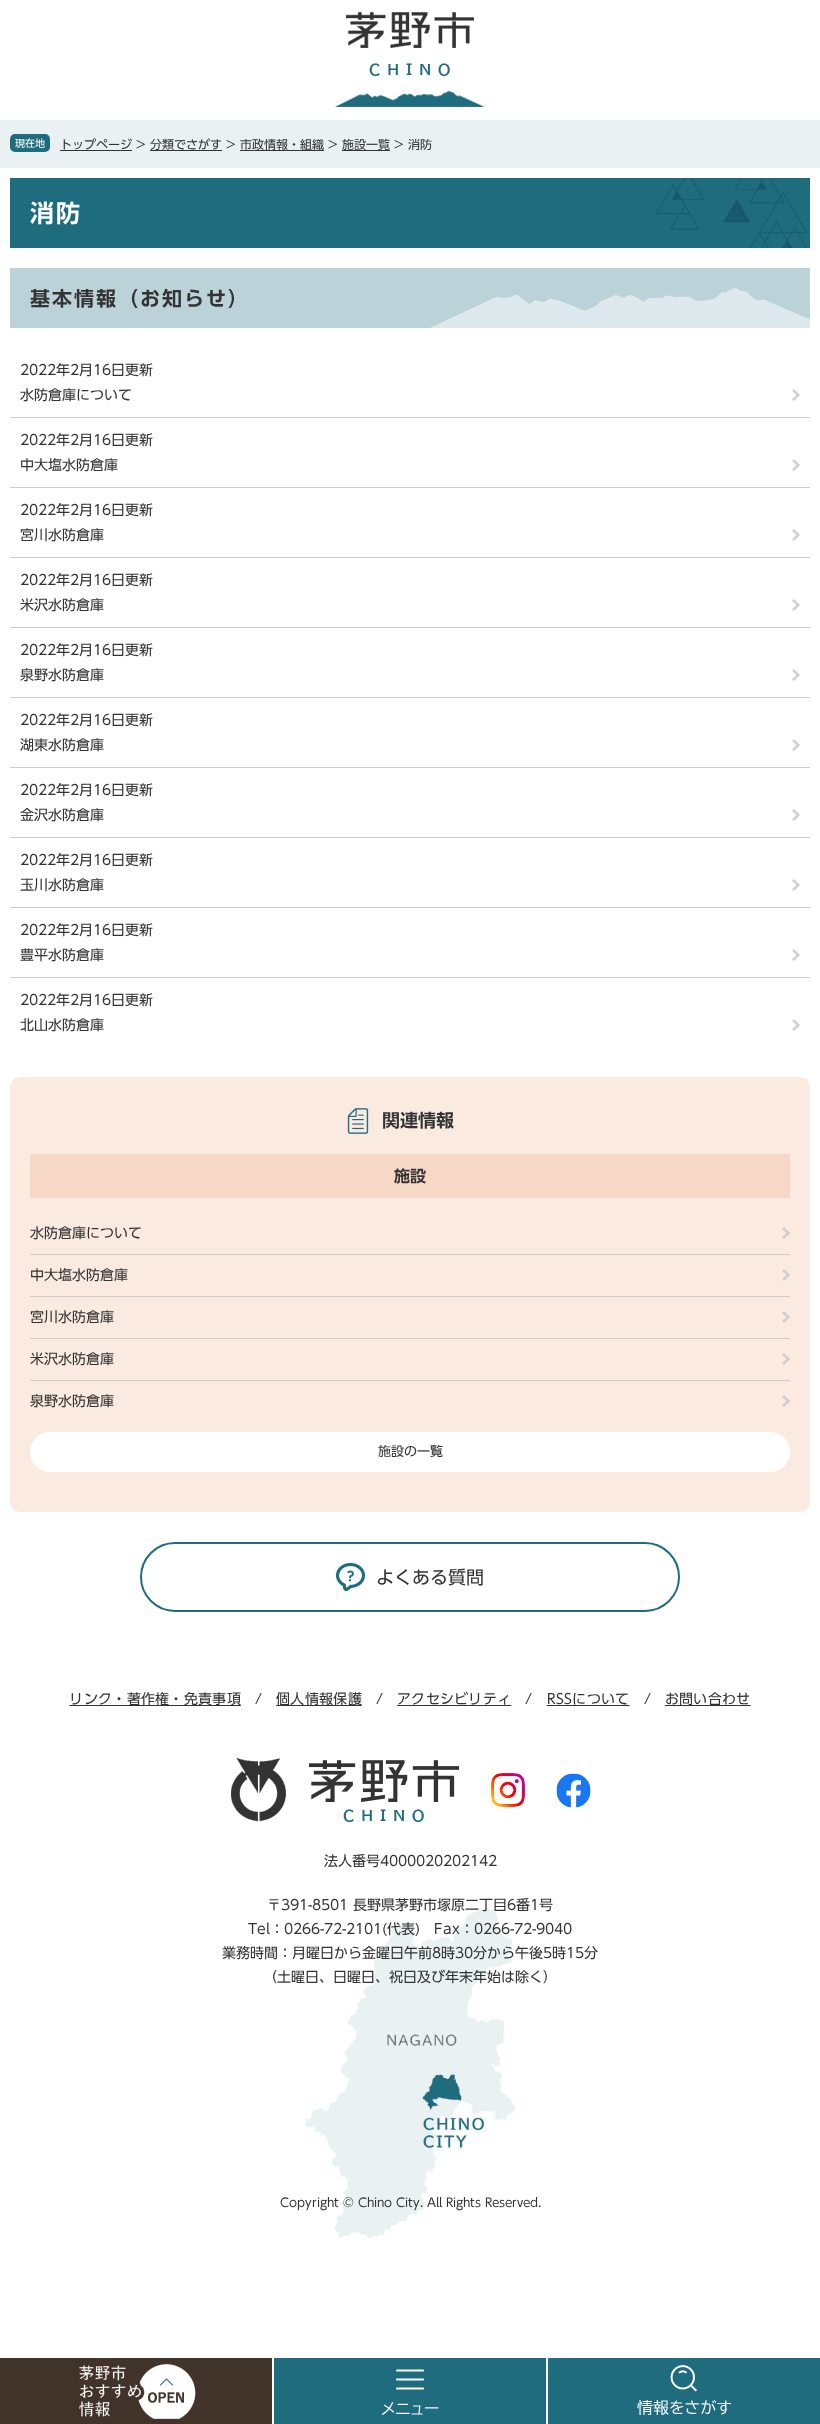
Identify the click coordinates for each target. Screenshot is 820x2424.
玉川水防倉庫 (62, 885)
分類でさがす (186, 144)
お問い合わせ (708, 1699)
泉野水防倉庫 (62, 675)
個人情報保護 (319, 1699)
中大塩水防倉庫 (69, 465)
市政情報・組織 (282, 144)
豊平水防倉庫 (62, 955)
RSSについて (588, 1699)
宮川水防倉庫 (62, 535)
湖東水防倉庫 (62, 745)
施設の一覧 (410, 1451)
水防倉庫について (76, 395)
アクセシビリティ (454, 1699)
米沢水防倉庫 (62, 605)
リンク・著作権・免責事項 (154, 1699)
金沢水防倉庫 (62, 815)
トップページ (96, 144)
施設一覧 (366, 144)
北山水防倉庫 (62, 1025)
